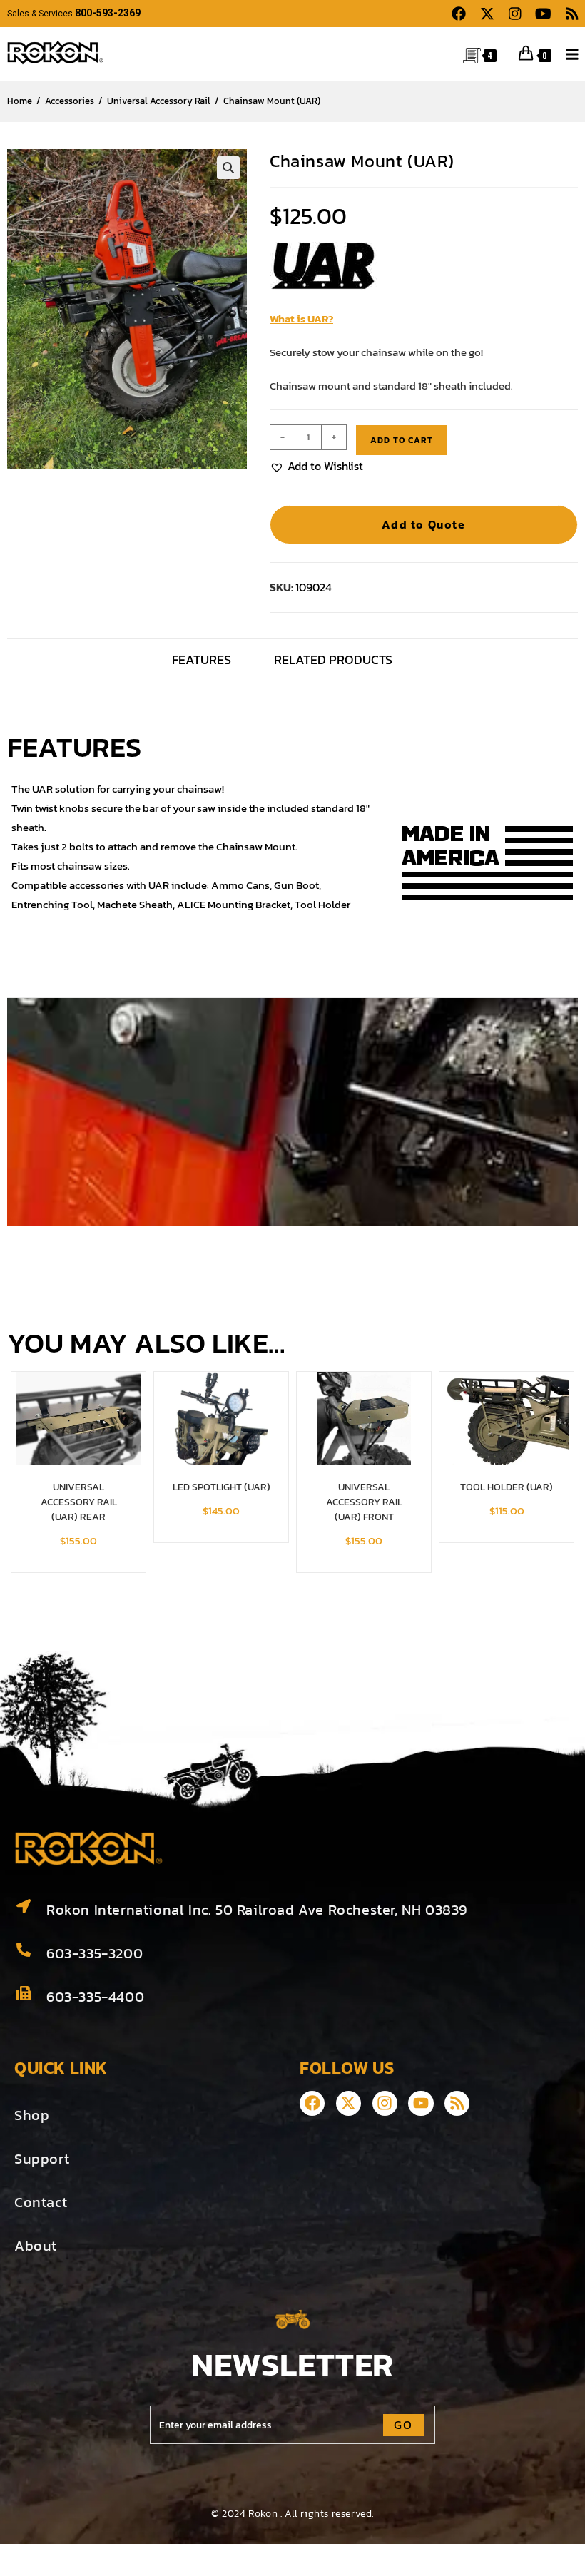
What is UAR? (301, 319)
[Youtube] (421, 2103)
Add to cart (402, 440)
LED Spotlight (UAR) (222, 1487)
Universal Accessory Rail (159, 101)
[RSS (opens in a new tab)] (569, 14)
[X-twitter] (349, 2103)
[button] (228, 168)
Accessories (70, 101)
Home (20, 101)
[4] (472, 54)
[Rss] (457, 2103)
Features (202, 660)
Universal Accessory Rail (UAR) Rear (79, 1502)
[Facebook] (312, 2103)
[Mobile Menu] (567, 53)
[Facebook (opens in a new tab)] (459, 14)
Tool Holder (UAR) (507, 1487)
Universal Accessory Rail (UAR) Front (364, 1502)
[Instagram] (385, 2103)
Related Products (333, 660)
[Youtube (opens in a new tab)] (543, 14)
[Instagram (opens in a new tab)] (515, 14)
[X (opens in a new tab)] (487, 14)
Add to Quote (423, 524)
